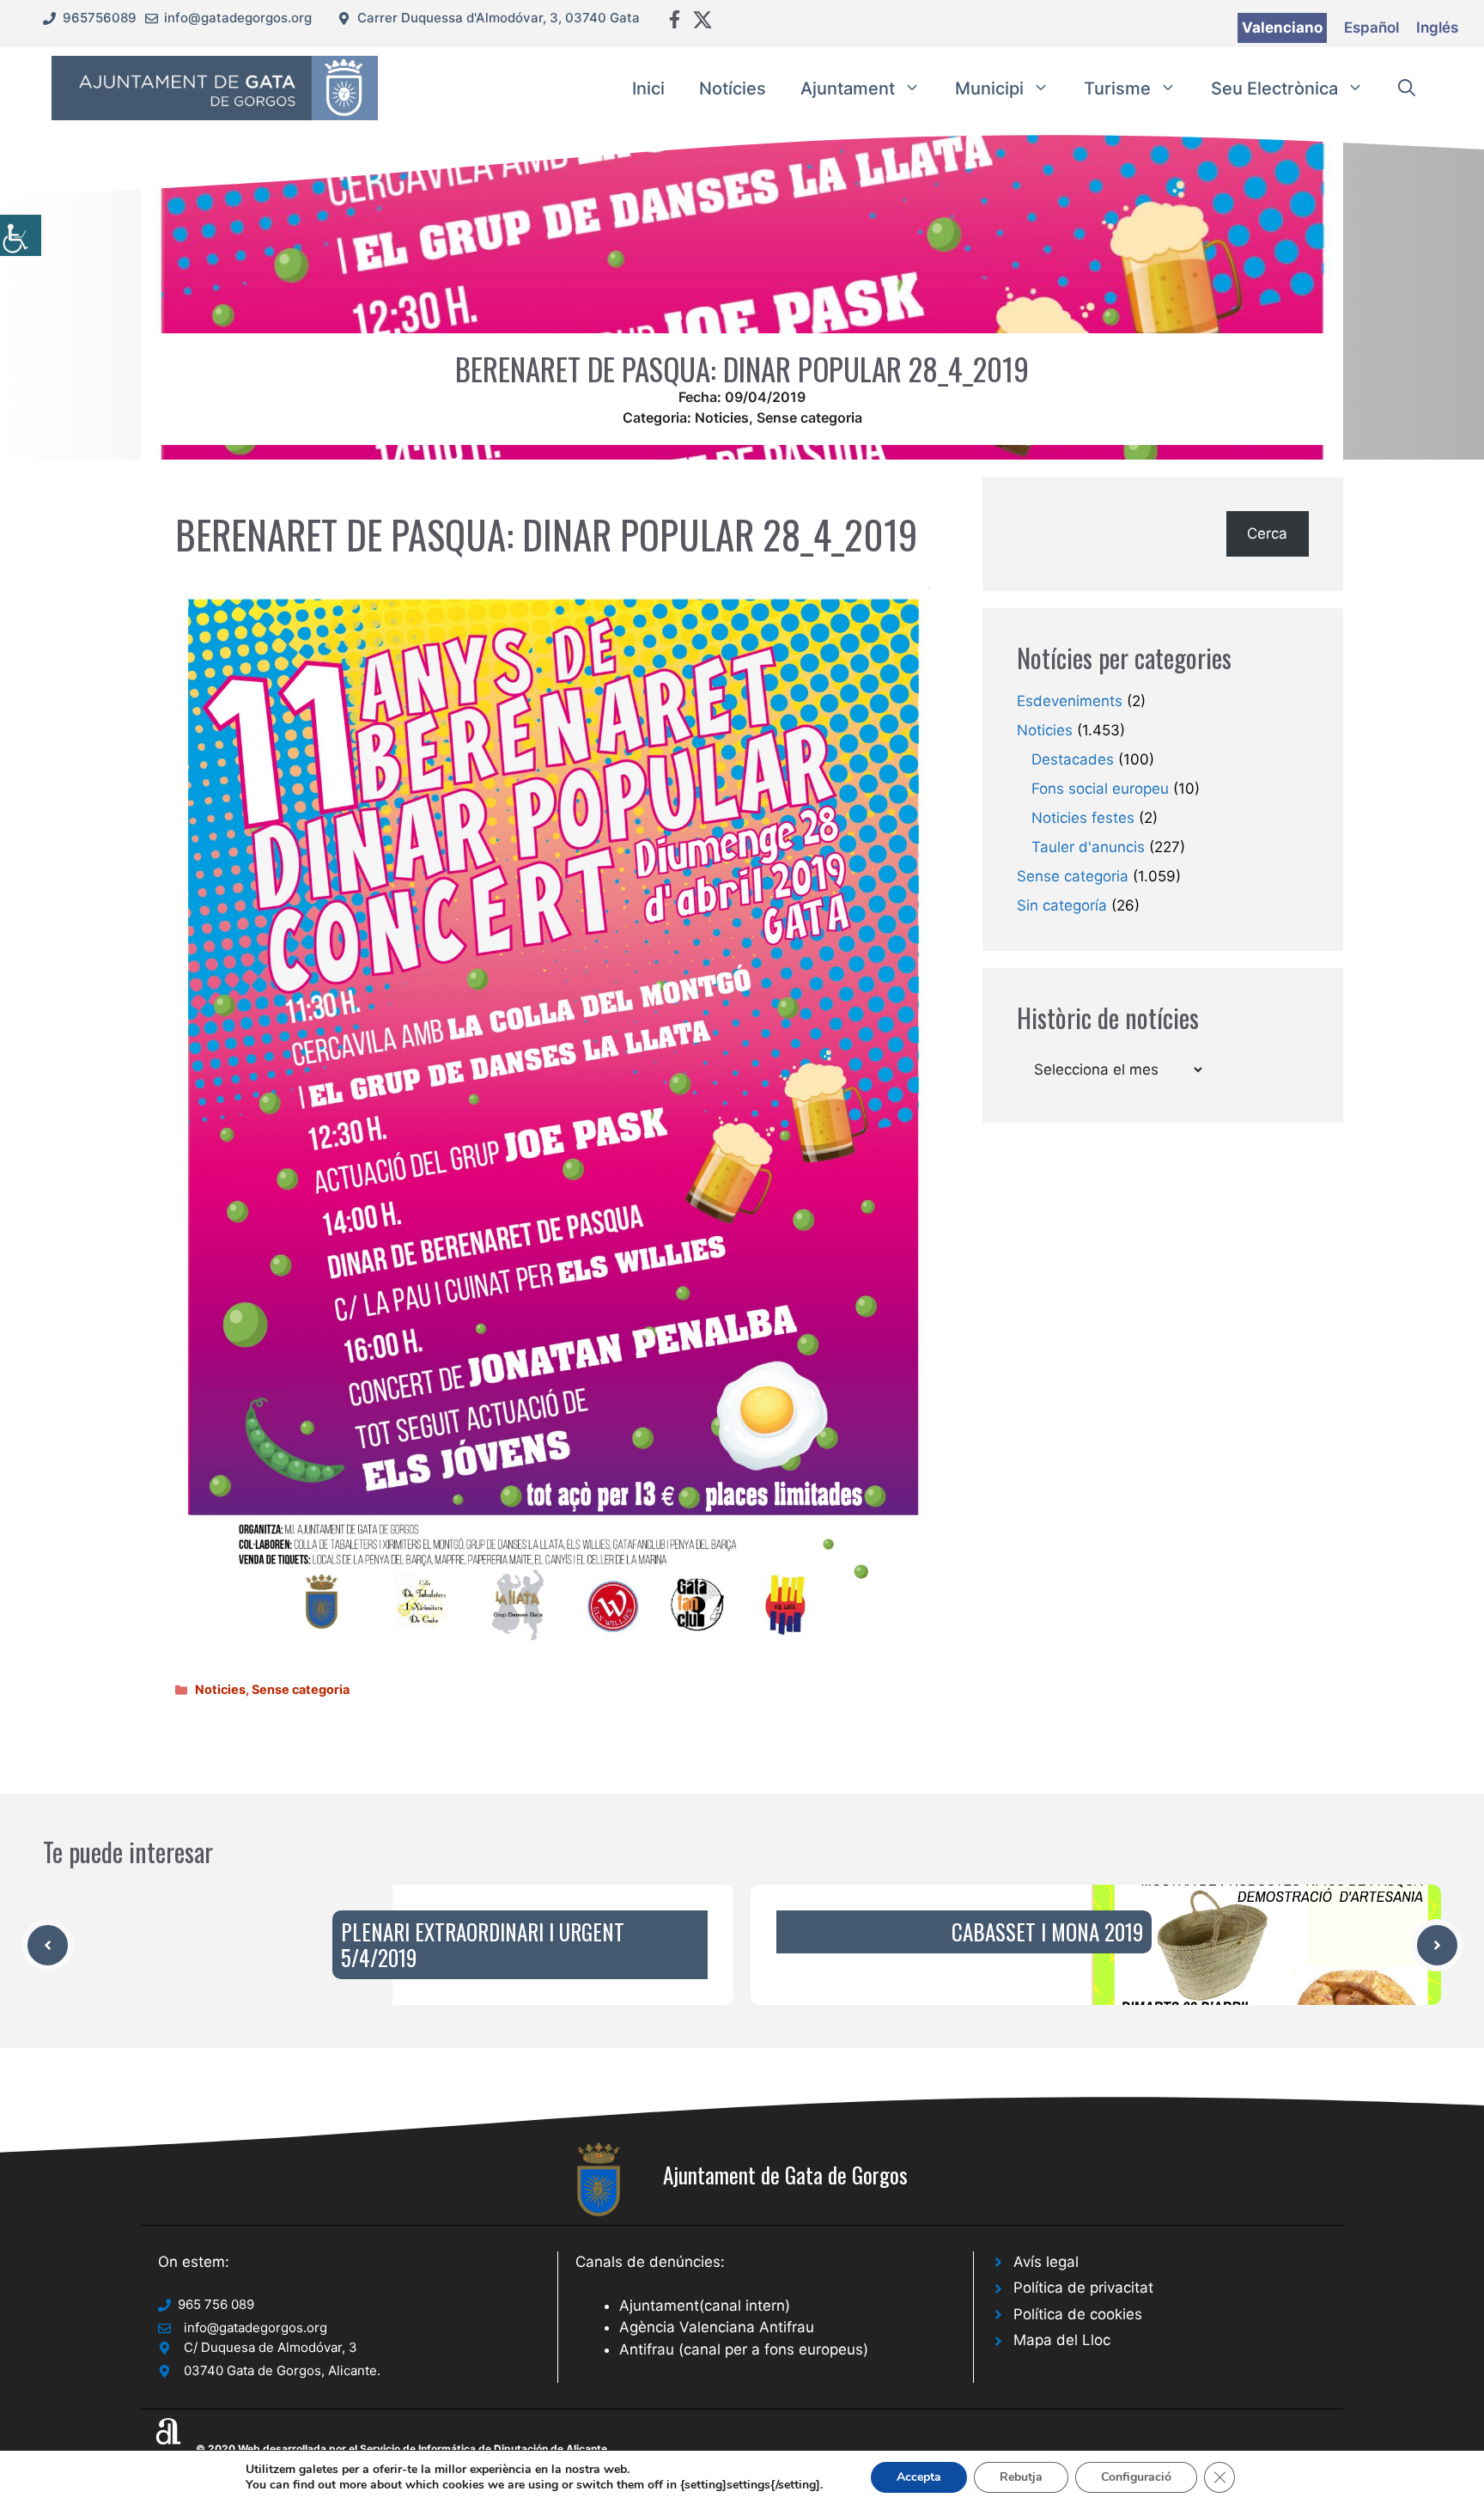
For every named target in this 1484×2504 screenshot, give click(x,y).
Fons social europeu (1100, 789)
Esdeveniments (1070, 701)
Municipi (989, 88)
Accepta (919, 2477)
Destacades (1073, 759)
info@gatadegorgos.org (238, 18)
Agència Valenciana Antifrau (717, 2327)
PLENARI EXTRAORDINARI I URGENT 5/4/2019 (483, 1944)
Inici (648, 88)
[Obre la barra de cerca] (1407, 88)
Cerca (1267, 533)
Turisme (1117, 88)
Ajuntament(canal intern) (705, 2306)
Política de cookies (1078, 2314)
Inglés (1437, 27)
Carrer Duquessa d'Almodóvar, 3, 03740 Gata (499, 18)
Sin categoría (1062, 905)
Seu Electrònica (1274, 88)
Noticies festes (1083, 818)
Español (1371, 27)
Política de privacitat (1083, 2288)
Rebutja (1021, 2477)
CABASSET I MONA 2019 (1047, 1931)
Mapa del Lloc (1062, 2340)
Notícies (733, 88)
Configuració (1136, 2477)
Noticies (722, 417)
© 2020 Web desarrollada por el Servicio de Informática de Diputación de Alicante (401, 2449)
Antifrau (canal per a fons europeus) (744, 2349)
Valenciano (1282, 27)
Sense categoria (809, 417)
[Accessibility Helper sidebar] (21, 235)
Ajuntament (848, 88)
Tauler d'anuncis (1088, 847)
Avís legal (1046, 2262)
